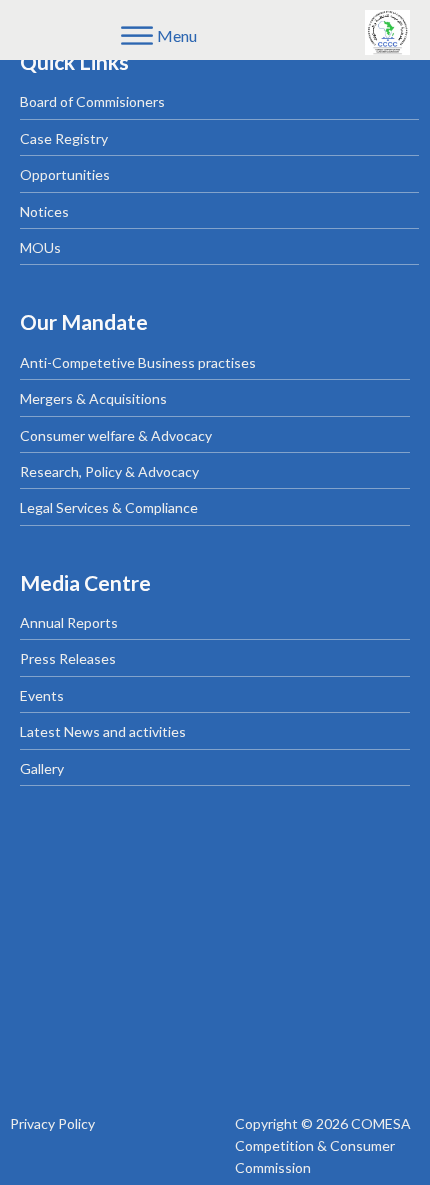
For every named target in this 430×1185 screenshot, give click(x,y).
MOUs (40, 247)
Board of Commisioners (92, 101)
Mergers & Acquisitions (93, 398)
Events (42, 695)
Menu (177, 35)
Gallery (42, 768)
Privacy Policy (52, 1123)
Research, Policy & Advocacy (109, 471)
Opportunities (65, 174)
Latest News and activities (103, 731)
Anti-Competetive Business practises (138, 362)
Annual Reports (69, 622)
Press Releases (68, 658)
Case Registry (64, 138)
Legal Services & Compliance (109, 507)
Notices (44, 211)
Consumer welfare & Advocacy (116, 435)
